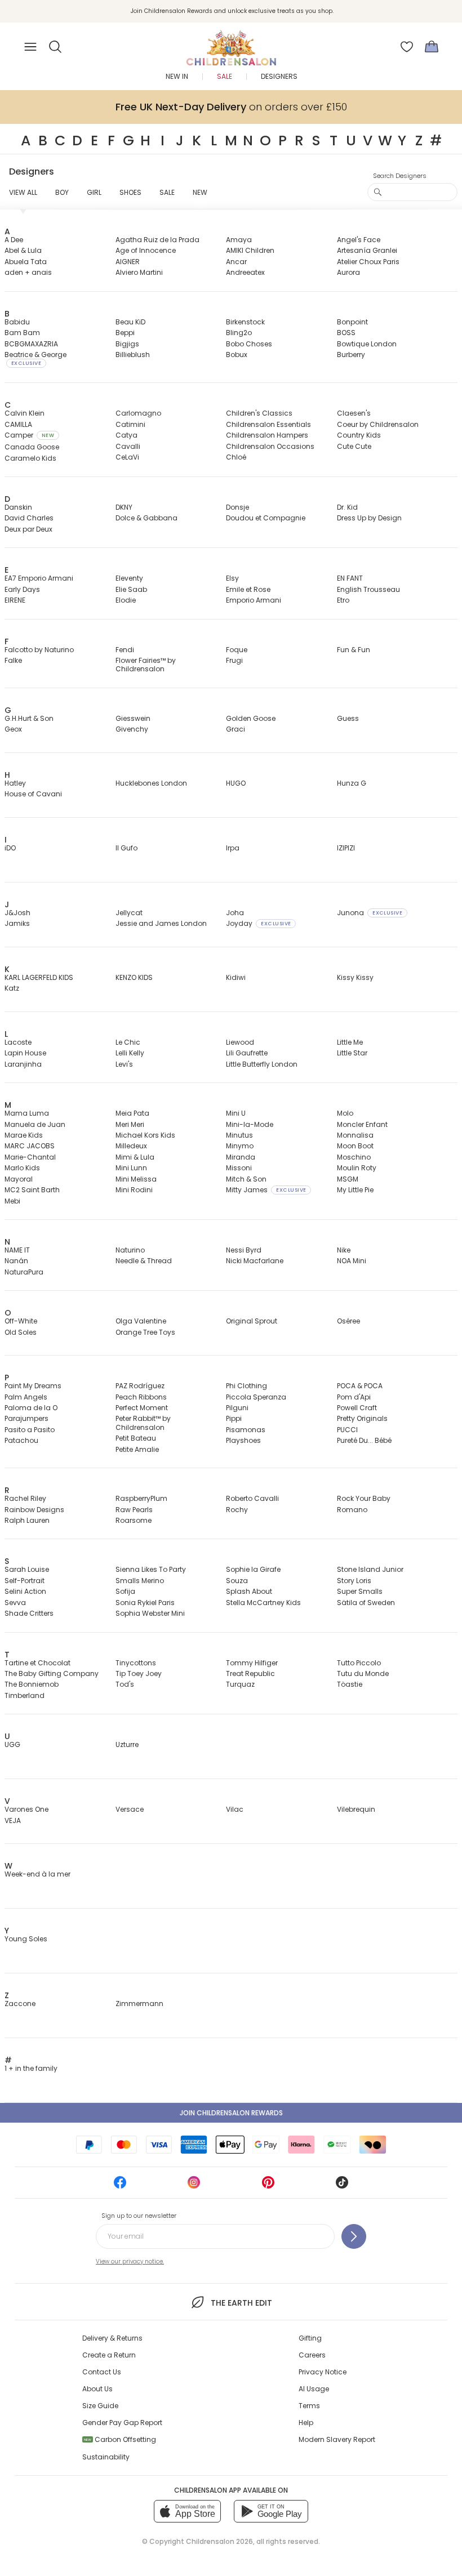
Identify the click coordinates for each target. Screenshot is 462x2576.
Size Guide (100, 2406)
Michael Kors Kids (145, 1135)
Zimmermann (139, 2004)
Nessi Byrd (244, 1250)
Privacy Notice (323, 2372)
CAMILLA (18, 424)
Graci (236, 729)
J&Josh (17, 913)
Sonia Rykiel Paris (145, 1603)
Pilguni (237, 1408)
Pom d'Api (354, 1397)
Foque (237, 650)
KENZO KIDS (134, 977)
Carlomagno (138, 413)
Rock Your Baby (364, 1498)
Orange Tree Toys (145, 1332)
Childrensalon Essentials (268, 424)
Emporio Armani (254, 600)
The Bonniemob (32, 1684)
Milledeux (131, 1146)
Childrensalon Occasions (270, 446)
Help (306, 2423)
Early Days (22, 589)
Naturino (130, 1250)
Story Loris (354, 1581)
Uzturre (127, 1744)
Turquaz (240, 1684)
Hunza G (352, 783)
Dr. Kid (347, 507)
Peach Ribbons (141, 1397)
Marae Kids (24, 1135)
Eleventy (129, 578)
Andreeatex (245, 272)
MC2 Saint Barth (32, 1190)
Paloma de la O (31, 1408)
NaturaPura (24, 1272)
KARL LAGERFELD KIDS (39, 977)
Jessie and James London (161, 923)
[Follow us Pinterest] (268, 2186)
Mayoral (19, 1179)
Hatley (15, 783)
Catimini (130, 424)
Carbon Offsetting (120, 2439)
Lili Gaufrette (247, 1053)
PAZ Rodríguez (140, 1386)
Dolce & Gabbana (146, 518)
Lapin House (25, 1053)
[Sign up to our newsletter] (354, 2236)
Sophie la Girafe (253, 1569)
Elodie (126, 600)
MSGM (348, 1179)
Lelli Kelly (130, 1053)
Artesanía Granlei (367, 250)
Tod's (125, 1684)
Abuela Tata (26, 262)
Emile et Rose (248, 589)
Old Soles (21, 1332)
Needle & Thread (144, 1261)
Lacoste (18, 1042)
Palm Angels (26, 1397)
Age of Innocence (146, 250)
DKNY (124, 507)
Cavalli (128, 446)
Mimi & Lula (135, 1157)
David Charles (29, 518)
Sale (225, 76)
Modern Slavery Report (337, 2439)
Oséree (348, 1321)
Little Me (350, 1042)
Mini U (236, 1113)
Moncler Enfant (362, 1124)
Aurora (348, 272)
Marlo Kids (22, 1168)
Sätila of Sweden (366, 1603)
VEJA (13, 1820)
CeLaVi (127, 457)
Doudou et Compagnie (266, 518)
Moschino (354, 1157)
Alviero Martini (139, 272)
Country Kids (359, 435)
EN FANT (350, 578)
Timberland (25, 1695)
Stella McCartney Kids (263, 1603)
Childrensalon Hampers (267, 435)
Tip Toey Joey (139, 1673)
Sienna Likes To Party (151, 1569)
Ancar (236, 262)
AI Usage (314, 2389)
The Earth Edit (241, 2303)
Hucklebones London (151, 783)
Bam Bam (22, 333)
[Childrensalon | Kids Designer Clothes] (231, 43)
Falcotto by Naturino (39, 650)
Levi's (124, 1064)
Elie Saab (131, 589)
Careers (312, 2355)
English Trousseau (368, 589)
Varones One (26, 1809)
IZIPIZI (346, 848)
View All (23, 192)
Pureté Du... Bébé (364, 1440)
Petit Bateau (136, 1438)
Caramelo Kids (30, 458)
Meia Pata (132, 1113)
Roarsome (134, 1520)
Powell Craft (357, 1408)
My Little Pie (355, 1190)
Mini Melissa (136, 1179)
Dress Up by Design (369, 518)
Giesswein (133, 718)
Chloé (236, 457)
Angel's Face (359, 240)
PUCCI (347, 1430)
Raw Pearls (134, 1510)
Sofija (125, 1591)
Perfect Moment (142, 1408)
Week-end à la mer (37, 1874)
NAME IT (17, 1250)
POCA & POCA (360, 1386)
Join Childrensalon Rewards (231, 2113)
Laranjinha (23, 1064)
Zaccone (20, 2004)
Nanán (16, 1261)
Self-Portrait (25, 1581)
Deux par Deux (28, 529)
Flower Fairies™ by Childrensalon (146, 665)
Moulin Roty (357, 1168)
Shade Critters (29, 1613)
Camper (29, 435)
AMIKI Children (250, 250)
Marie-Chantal (30, 1157)
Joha (235, 913)
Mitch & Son (246, 1179)
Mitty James (266, 1190)
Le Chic (128, 1042)
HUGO (236, 783)
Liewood (240, 1042)
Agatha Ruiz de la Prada (157, 240)
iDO (10, 848)
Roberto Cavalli (252, 1498)
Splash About (249, 1591)
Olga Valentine (141, 1321)
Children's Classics (259, 413)
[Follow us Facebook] (120, 2186)
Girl (94, 192)
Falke (13, 660)
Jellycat (129, 913)
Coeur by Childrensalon (378, 424)
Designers (279, 76)
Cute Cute (354, 446)
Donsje (237, 507)
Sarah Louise (27, 1569)
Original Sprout (252, 1321)
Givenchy (132, 729)
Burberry (351, 355)
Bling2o (239, 333)
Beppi (125, 333)
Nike (344, 1250)
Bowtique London (367, 344)
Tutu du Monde (363, 1673)
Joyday (258, 923)
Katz (12, 988)
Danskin (18, 507)
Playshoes (243, 1440)
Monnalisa (355, 1135)
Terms (309, 2406)
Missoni (239, 1168)
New (200, 192)
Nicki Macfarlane (255, 1261)
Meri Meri (130, 1124)
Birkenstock (245, 322)
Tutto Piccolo (359, 1663)
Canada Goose (32, 447)
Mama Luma (27, 1113)
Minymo (240, 1146)
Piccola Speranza (256, 1397)
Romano (352, 1510)
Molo (345, 1113)
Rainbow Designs (34, 1510)
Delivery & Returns (112, 2338)
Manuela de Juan (35, 1124)
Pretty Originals (362, 1418)
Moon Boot (355, 1146)
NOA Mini (352, 1261)
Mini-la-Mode (250, 1124)
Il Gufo (126, 848)
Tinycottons (136, 1663)
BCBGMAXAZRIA (31, 344)
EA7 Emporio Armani (39, 578)
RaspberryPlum (141, 1498)
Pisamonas (246, 1430)
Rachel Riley (25, 1498)
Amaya (239, 240)
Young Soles (26, 1939)
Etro (343, 600)
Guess (348, 718)
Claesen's (354, 413)
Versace (130, 1809)
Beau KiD (130, 322)
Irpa (233, 848)
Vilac (235, 1809)
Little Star (352, 1053)
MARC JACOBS (30, 1146)
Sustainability (106, 2457)
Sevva (15, 1603)
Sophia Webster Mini (150, 1613)
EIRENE (15, 600)
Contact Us (102, 2372)
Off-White (21, 1321)
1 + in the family (31, 2068)
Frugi (234, 660)
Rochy (237, 1510)
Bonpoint (352, 322)
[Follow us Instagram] (194, 2186)
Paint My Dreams (33, 1386)
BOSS (346, 333)
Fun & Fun (354, 650)
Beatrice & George (35, 358)
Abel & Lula (23, 250)
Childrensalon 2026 (219, 2541)
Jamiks (17, 923)
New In (177, 76)
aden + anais (28, 272)
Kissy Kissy (355, 977)
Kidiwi (236, 977)
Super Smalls (360, 1591)
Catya (126, 435)
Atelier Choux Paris (368, 262)
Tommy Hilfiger (252, 1663)
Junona (370, 913)
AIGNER (128, 262)
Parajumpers (26, 1418)
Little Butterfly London (262, 1064)
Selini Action (25, 1591)
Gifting (310, 2338)
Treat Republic (250, 1673)
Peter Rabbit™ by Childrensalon (143, 1423)
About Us (97, 2389)
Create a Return (109, 2355)
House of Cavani (33, 794)
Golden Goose (251, 718)
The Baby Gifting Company (52, 1673)
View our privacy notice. (130, 2261)
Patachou (21, 1440)
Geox (13, 729)
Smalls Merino (140, 1581)
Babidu (17, 322)
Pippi (234, 1418)
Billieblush (133, 355)
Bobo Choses (249, 344)
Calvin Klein (25, 413)
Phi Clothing (246, 1386)
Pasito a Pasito (30, 1430)
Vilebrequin (356, 1809)
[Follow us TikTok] (342, 2186)
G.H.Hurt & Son (29, 718)
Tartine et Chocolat (37, 1663)
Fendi (125, 650)
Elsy (232, 578)
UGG (12, 1744)
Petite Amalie (137, 1449)
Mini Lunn (131, 1168)
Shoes (130, 192)
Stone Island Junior (370, 1569)
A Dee (14, 240)
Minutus (239, 1135)
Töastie (350, 1684)
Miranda (241, 1157)
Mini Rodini (134, 1190)
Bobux (237, 355)
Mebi (12, 1201)
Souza (237, 1581)
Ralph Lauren (27, 1520)
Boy (62, 192)
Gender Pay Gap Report (122, 2423)
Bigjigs (127, 344)
